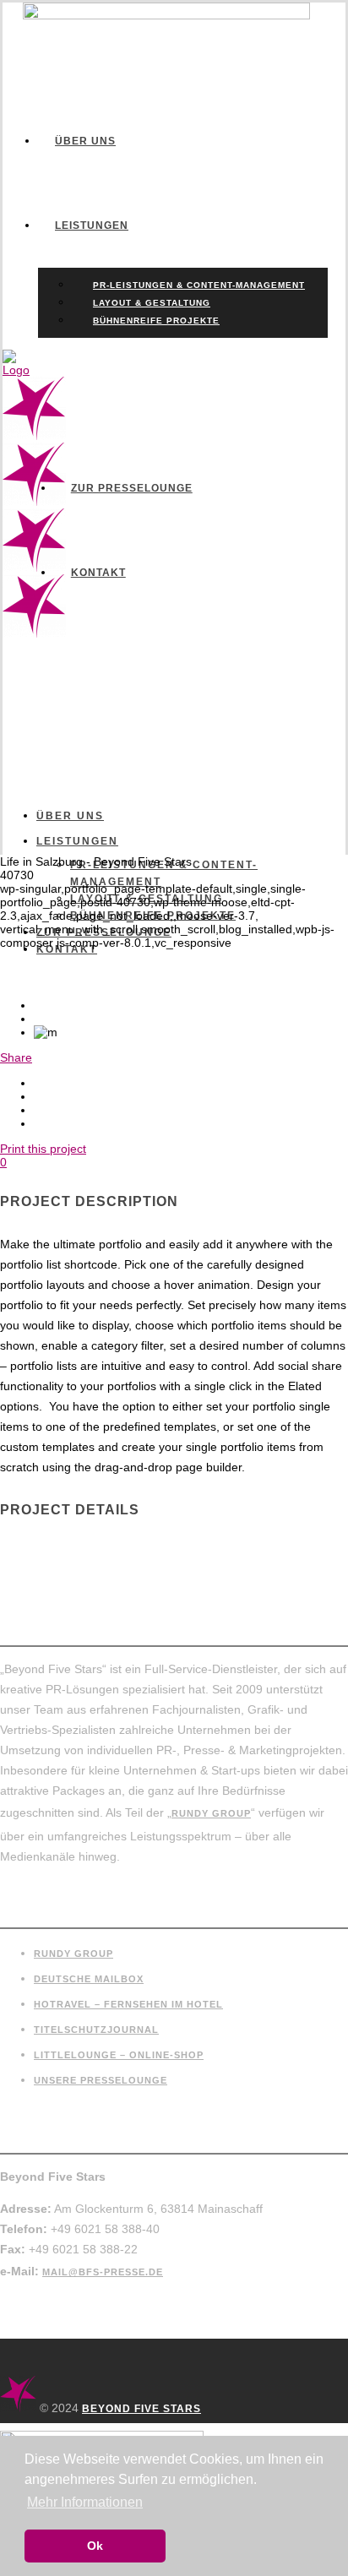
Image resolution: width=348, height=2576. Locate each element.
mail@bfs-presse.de (103, 2272)
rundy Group (73, 1954)
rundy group (211, 1813)
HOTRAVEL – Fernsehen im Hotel (128, 2004)
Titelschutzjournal (96, 2030)
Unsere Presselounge (101, 2080)
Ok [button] (95, 2546)
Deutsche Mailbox (89, 1979)
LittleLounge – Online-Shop (119, 2055)
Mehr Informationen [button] (85, 2502)
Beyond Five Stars (141, 2409)
